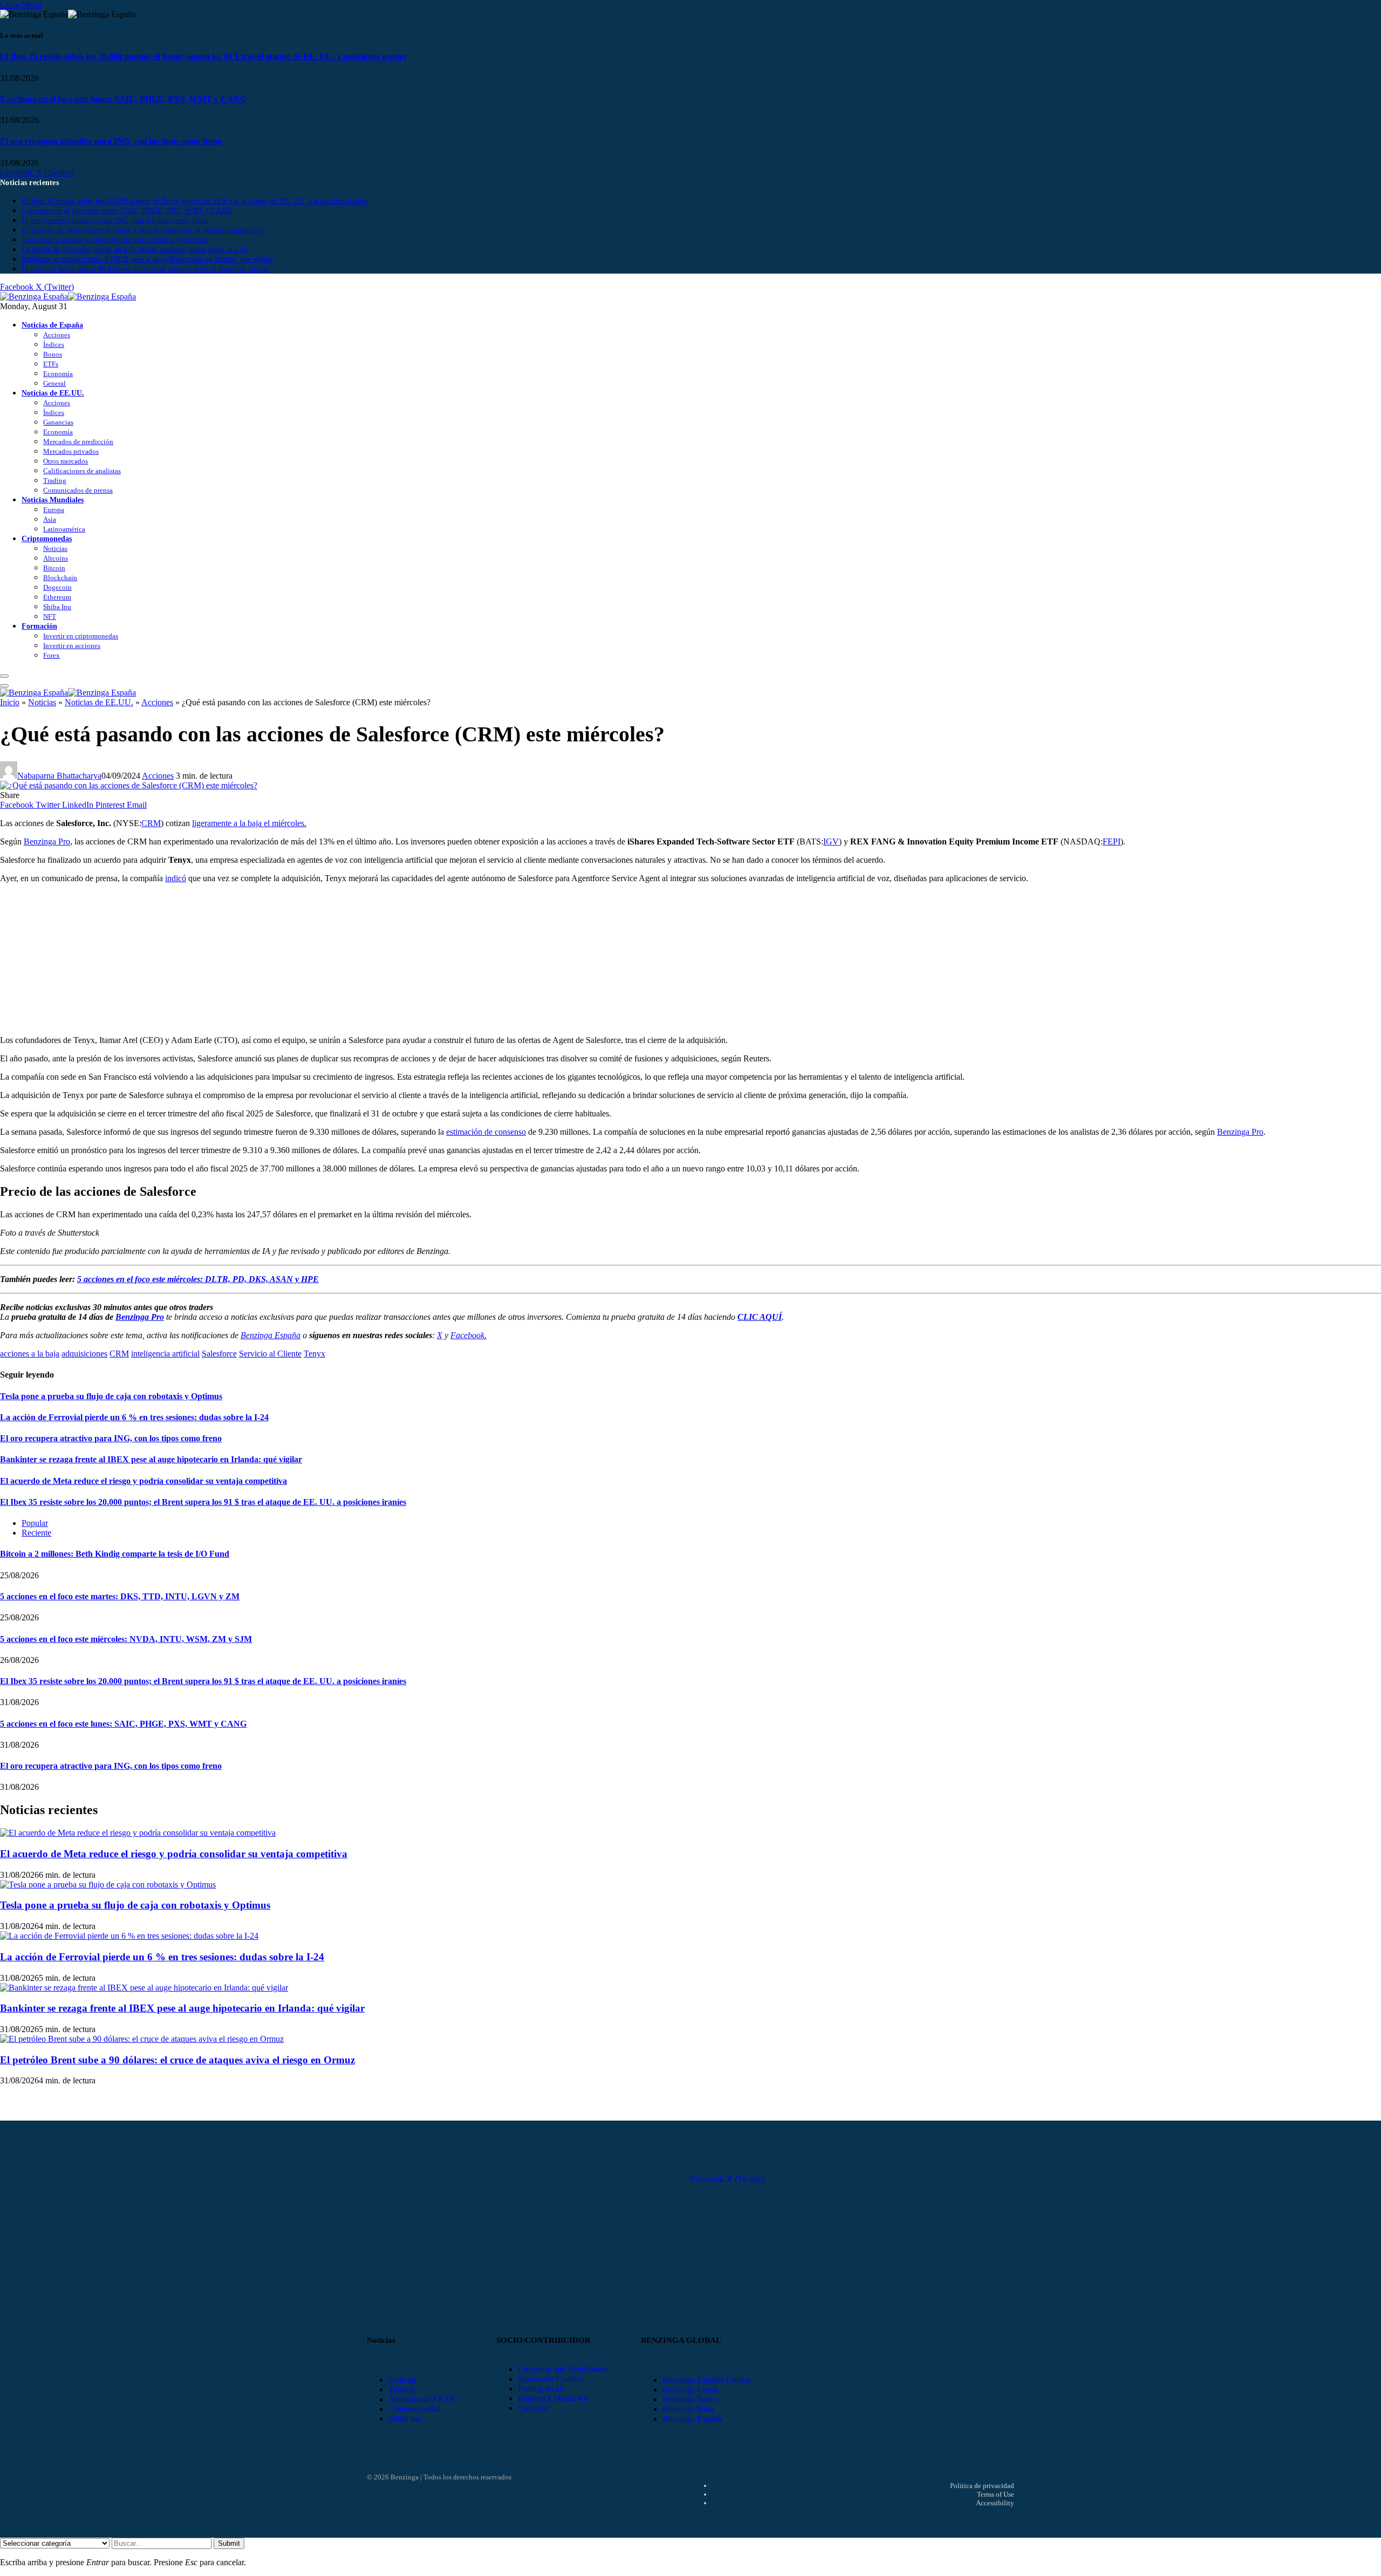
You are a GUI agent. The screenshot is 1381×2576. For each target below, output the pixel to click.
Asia (50, 519)
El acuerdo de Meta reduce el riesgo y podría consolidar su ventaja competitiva (142, 230)
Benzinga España (271, 1335)
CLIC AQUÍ (760, 1317)
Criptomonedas (47, 539)
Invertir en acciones (72, 646)
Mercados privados (71, 451)
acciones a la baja (30, 1354)
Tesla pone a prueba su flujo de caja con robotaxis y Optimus (115, 240)
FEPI (1112, 841)
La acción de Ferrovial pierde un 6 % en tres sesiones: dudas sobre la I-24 (134, 250)
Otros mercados (66, 461)
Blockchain (60, 578)
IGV (831, 841)
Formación (39, 626)
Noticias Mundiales (53, 500)
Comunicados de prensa (78, 490)
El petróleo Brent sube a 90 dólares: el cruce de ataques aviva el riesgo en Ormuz (145, 269)
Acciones (57, 335)
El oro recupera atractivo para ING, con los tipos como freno (111, 141)
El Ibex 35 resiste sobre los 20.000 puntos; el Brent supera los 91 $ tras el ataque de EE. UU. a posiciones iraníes (203, 56)
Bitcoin (54, 568)
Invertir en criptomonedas (81, 636)
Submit (229, 2543)
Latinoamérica (64, 529)
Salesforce (219, 1354)
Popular (35, 1523)
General (54, 383)
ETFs (51, 364)
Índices (54, 345)
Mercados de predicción (78, 442)
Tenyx (315, 1354)
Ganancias (58, 422)
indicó (176, 878)
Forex (52, 655)
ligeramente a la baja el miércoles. (249, 823)
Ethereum (57, 597)
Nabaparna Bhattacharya (59, 776)
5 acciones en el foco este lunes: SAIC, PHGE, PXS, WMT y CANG (123, 99)
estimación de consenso (486, 1132)
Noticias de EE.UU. (53, 393)
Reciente (36, 1533)
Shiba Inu (57, 607)
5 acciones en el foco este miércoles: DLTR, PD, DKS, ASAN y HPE (198, 1279)
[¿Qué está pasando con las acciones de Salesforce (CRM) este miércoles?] (129, 785)
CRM (151, 823)
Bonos (53, 354)
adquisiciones (84, 1354)
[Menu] (4, 676)
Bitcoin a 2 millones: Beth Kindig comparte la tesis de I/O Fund (115, 1554)
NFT (50, 616)
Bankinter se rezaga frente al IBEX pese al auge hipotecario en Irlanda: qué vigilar (148, 259)
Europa (54, 510)
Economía (58, 374)
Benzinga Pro (47, 841)
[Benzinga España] (68, 297)
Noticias (55, 548)
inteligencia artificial (165, 1354)
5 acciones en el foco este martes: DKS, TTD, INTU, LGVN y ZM (120, 1596)
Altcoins (56, 558)
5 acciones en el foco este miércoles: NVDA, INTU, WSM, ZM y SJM (126, 1639)
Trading (55, 481)
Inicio (10, 702)
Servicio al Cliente (270, 1354)
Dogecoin (57, 587)
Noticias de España (52, 325)
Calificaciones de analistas (82, 471)
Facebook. (469, 1335)
